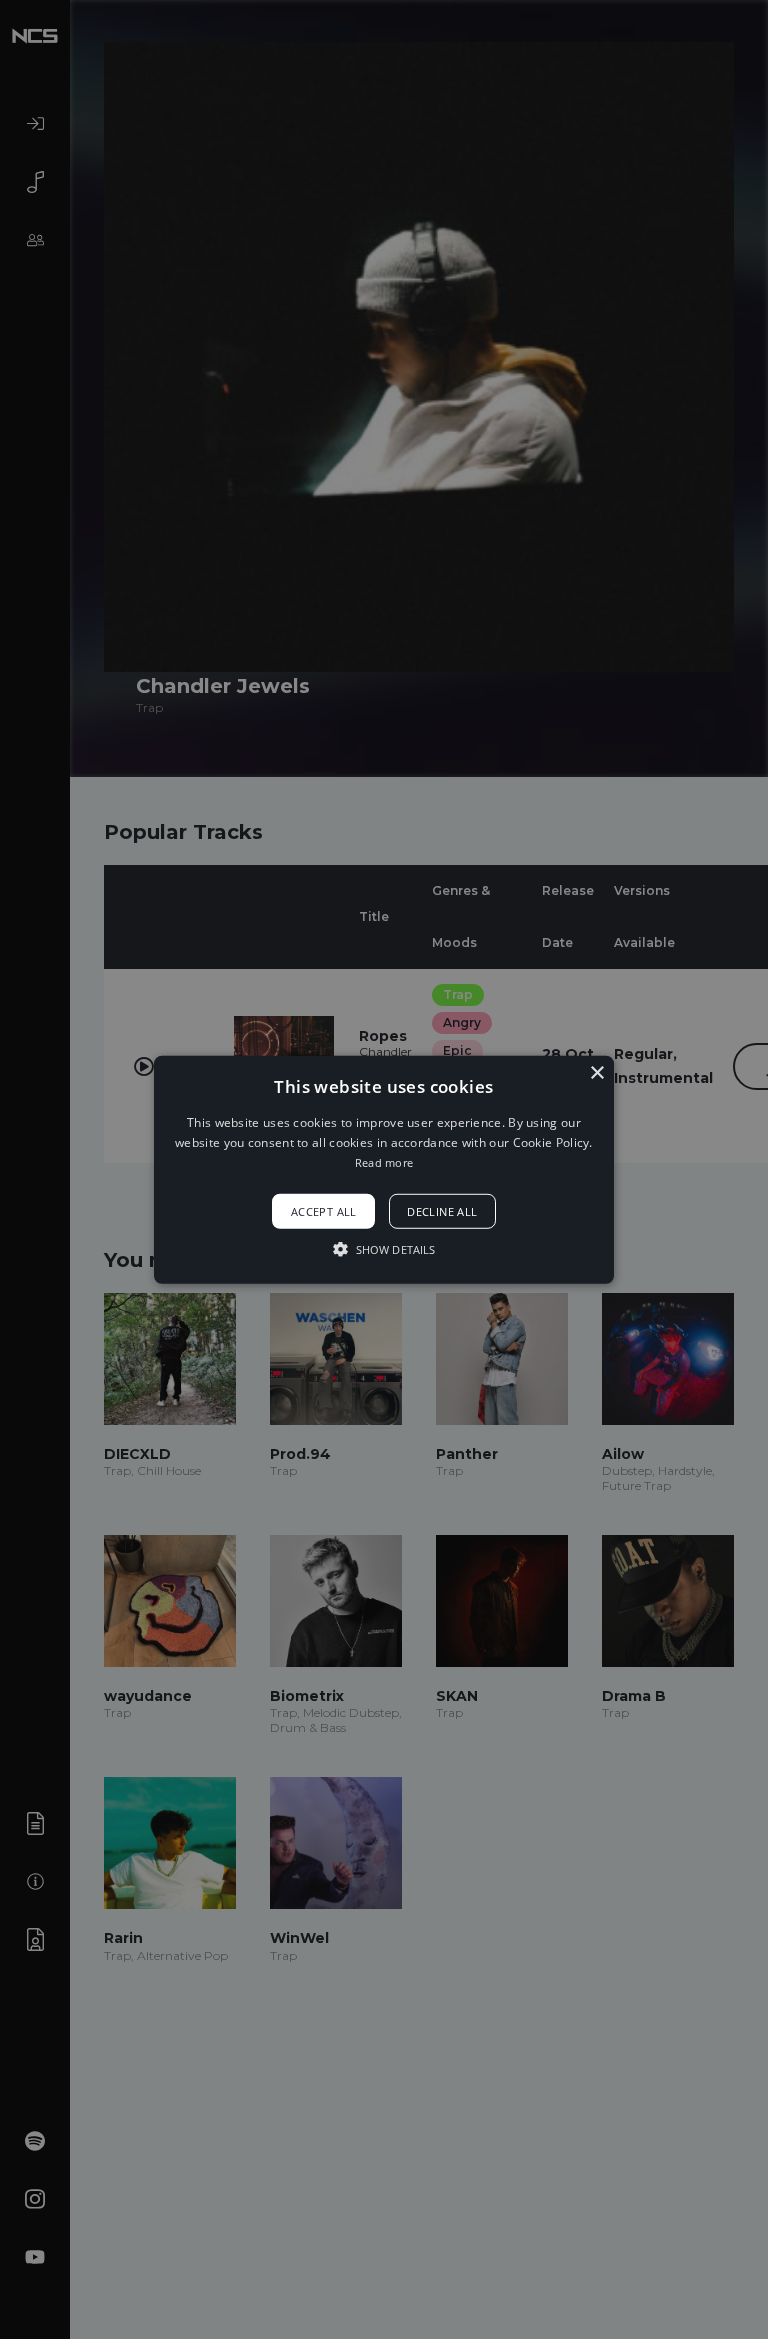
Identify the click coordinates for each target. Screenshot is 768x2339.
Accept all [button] (324, 1211)
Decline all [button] (442, 1211)
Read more (384, 1162)
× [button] (596, 1072)
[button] (384, 1169)
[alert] (384, 1169)
